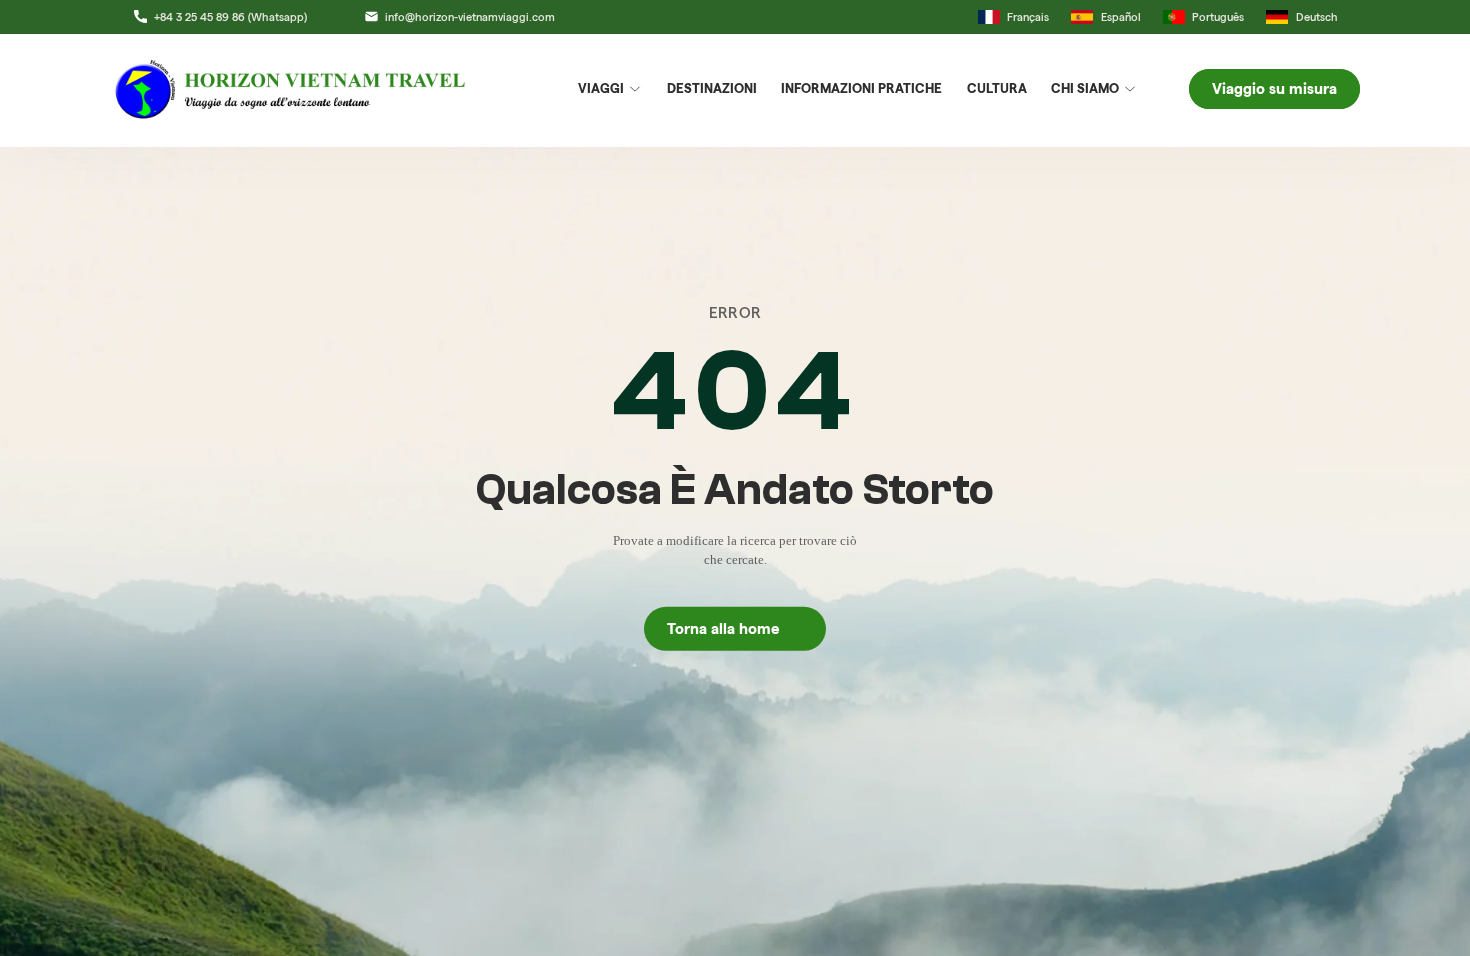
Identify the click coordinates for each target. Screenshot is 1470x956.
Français (1028, 17)
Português (1218, 17)
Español (1120, 17)
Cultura (997, 88)
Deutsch (1316, 17)
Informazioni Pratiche (861, 88)
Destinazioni (712, 88)
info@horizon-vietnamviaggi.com (469, 17)
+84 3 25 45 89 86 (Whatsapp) (230, 17)
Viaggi (601, 88)
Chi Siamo (1085, 88)
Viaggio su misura (1274, 89)
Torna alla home (735, 629)
